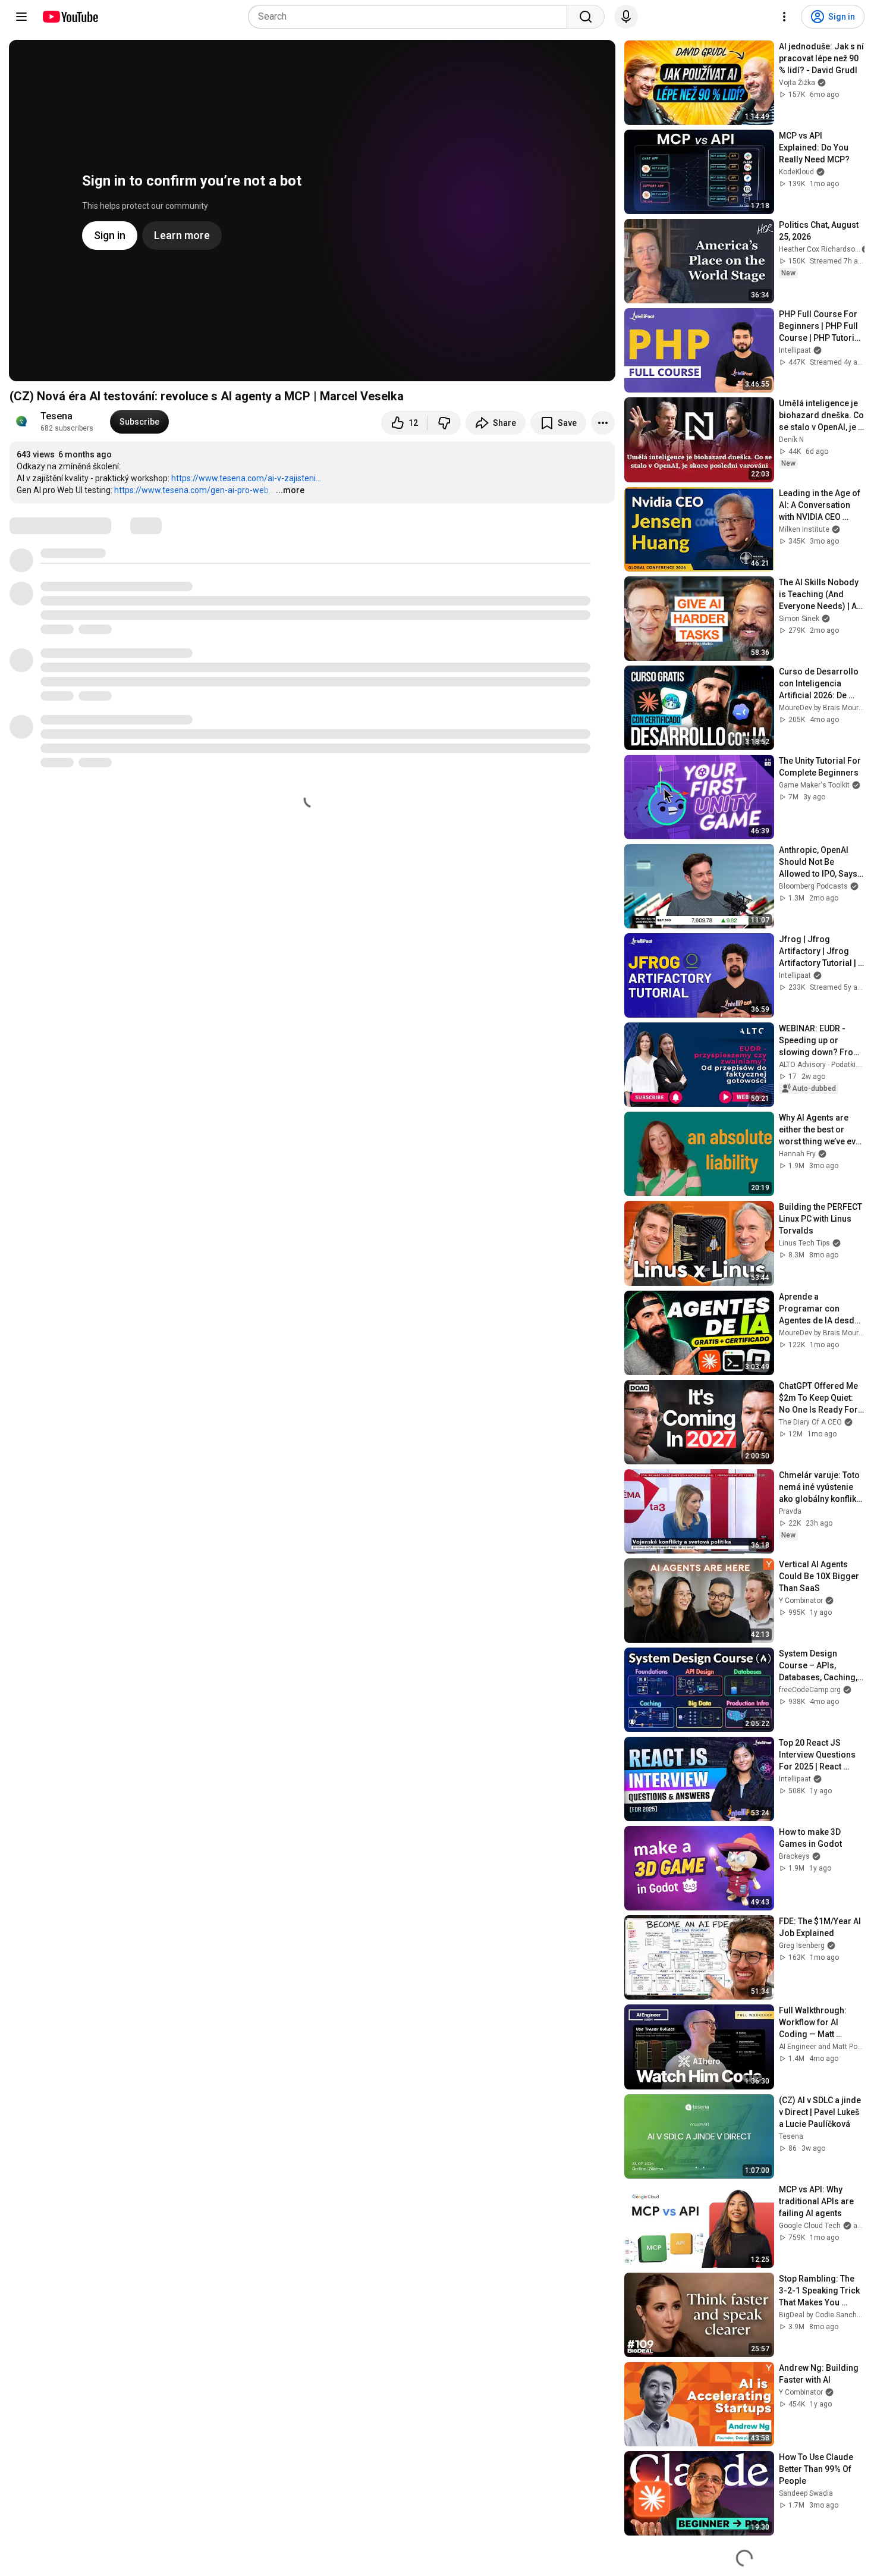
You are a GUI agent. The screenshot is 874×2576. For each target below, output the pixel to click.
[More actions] (603, 423)
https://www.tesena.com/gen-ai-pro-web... (194, 490)
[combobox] (411, 17)
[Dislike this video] (444, 423)
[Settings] (784, 17)
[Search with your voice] (626, 17)
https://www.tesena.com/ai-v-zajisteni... (246, 478)
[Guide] (21, 17)
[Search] (586, 17)
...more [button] (290, 490)
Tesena (56, 416)
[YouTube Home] (70, 17)
